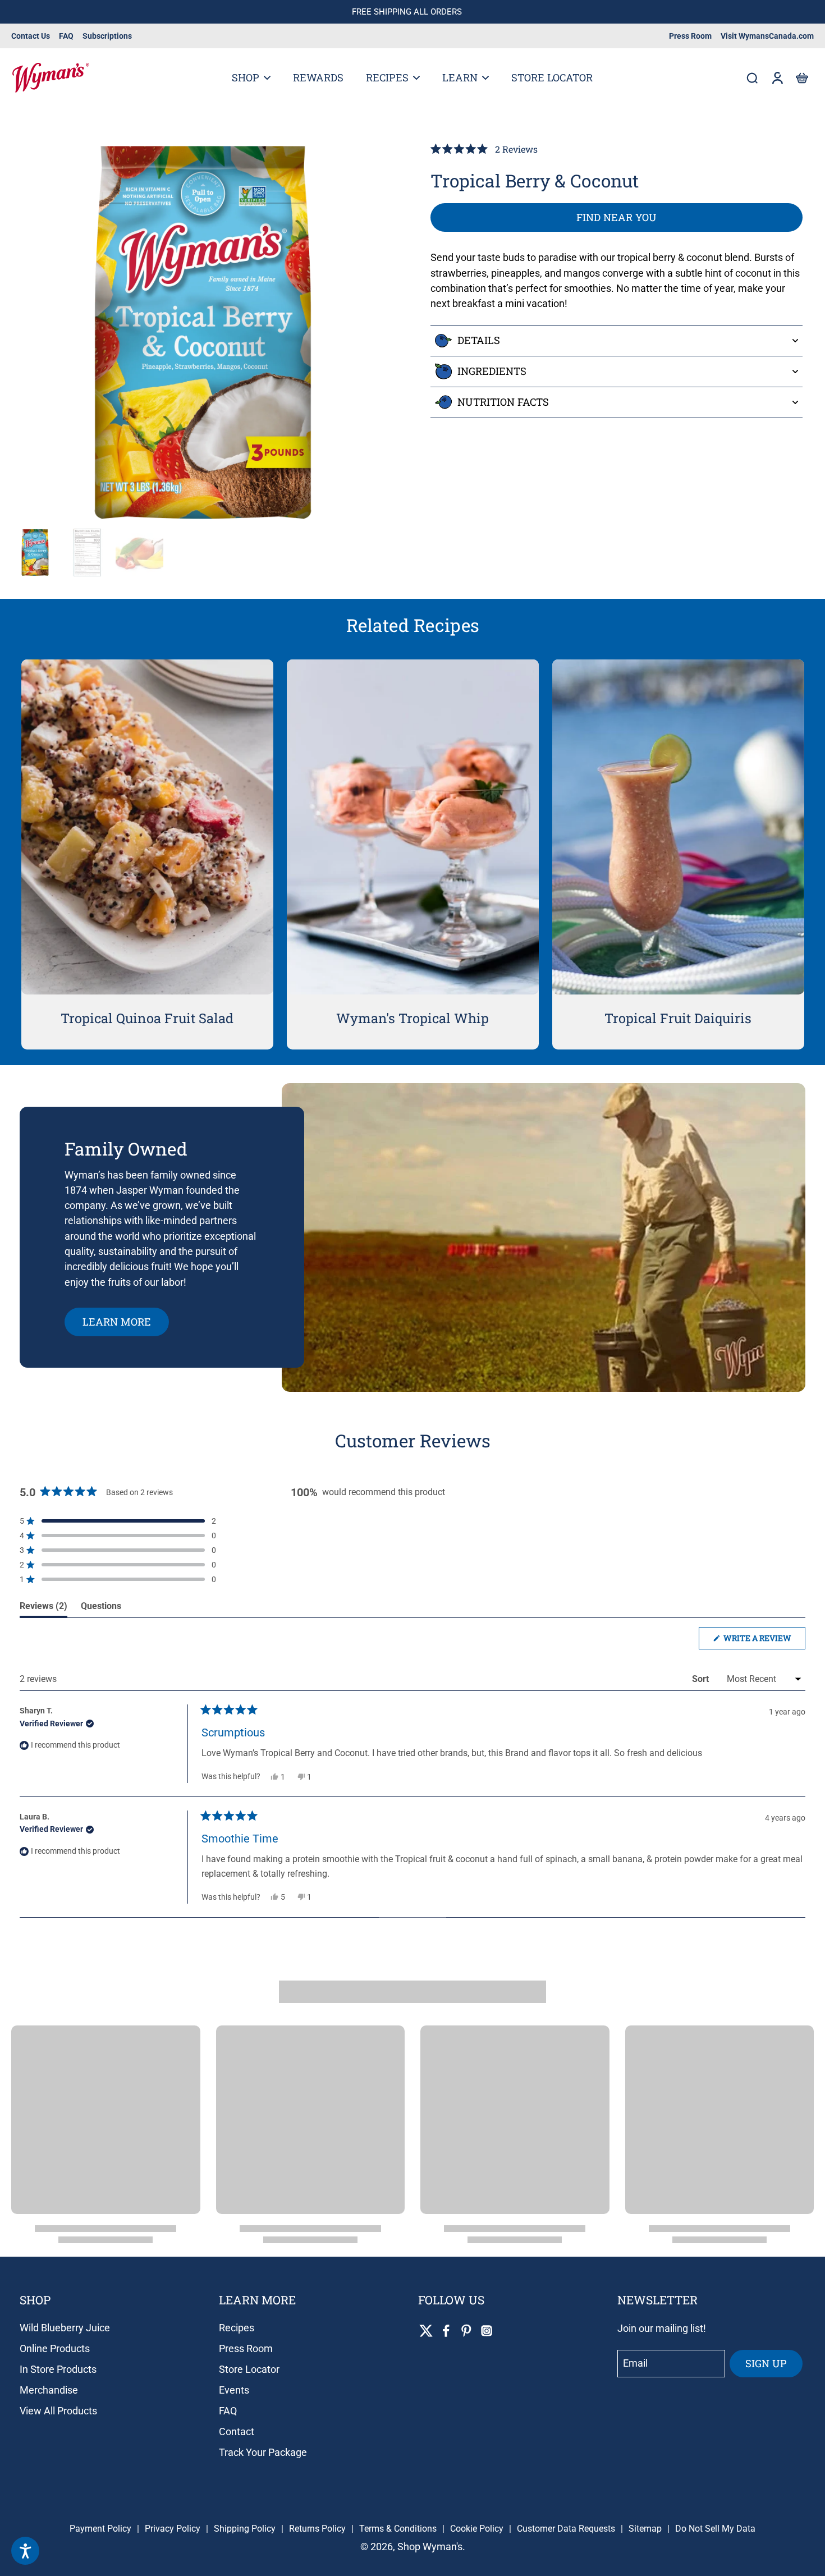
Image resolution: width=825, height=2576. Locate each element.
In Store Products (58, 2369)
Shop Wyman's (430, 2547)
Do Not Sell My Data (715, 2529)
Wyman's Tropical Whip (412, 1018)
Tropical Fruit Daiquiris (678, 1018)
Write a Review (764, 1641)
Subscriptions (107, 36)
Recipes (237, 2328)
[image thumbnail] (35, 553)
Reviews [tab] (43, 1609)
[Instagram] (487, 2331)
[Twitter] (426, 2331)
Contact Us (31, 36)
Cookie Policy (477, 2529)
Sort (702, 1679)
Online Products (55, 2348)
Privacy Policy (173, 2529)
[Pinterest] (466, 2331)
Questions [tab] (101, 1609)
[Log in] (777, 78)
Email (635, 2364)
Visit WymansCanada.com (767, 36)
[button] (801, 78)
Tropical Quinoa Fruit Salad (147, 1018)
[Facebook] (446, 2331)
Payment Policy (100, 2529)
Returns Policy (317, 2529)
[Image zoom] (203, 333)
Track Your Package (263, 2452)
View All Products (58, 2411)
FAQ (66, 36)
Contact (237, 2431)
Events (234, 2390)
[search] (752, 77)
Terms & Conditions (398, 2529)
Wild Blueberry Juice (65, 2328)
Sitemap (645, 2529)
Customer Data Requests (566, 2529)
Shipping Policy (245, 2529)
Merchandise (49, 2390)
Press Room (690, 36)
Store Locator (249, 2369)
